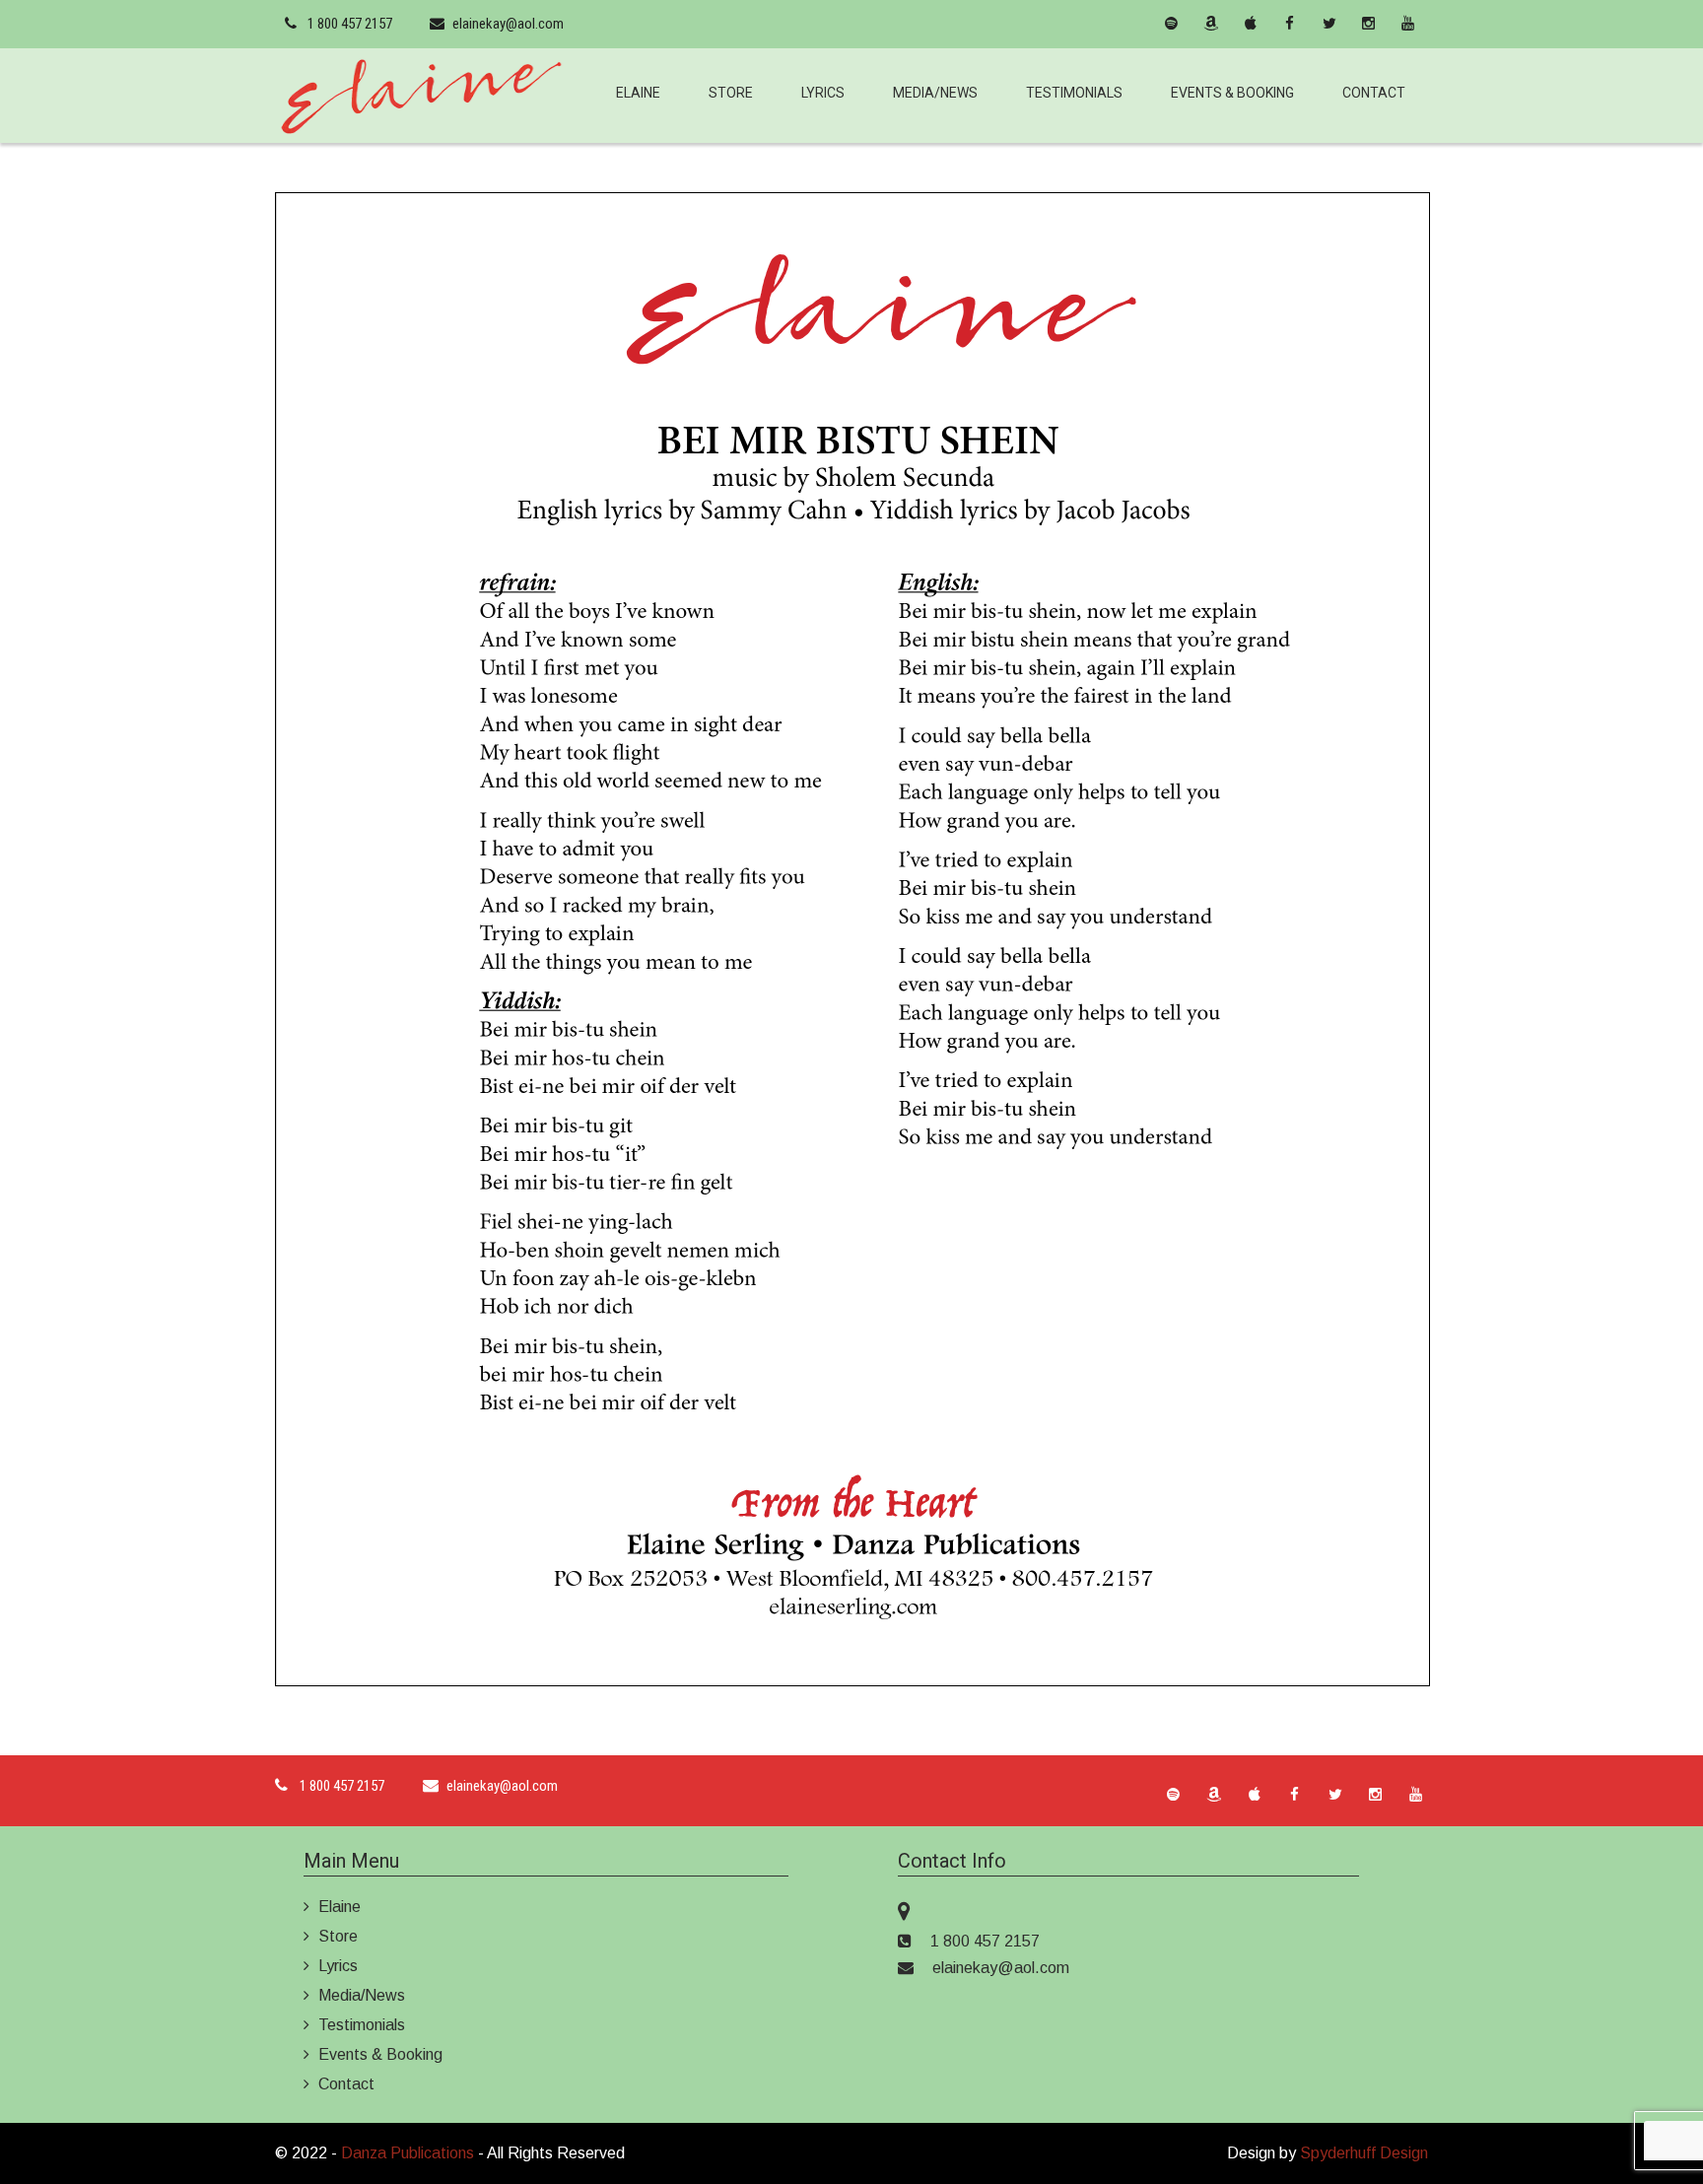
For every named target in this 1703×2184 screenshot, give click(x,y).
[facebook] (1290, 24)
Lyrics (823, 93)
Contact (1374, 93)
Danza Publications (408, 2153)
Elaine (638, 93)
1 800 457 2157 (350, 24)
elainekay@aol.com (508, 24)
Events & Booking (1232, 93)
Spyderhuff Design (1364, 2153)
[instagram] (1369, 24)
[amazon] (1211, 24)
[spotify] (1172, 24)
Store (731, 93)
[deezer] (1132, 24)
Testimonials (1074, 93)
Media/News (935, 93)
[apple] (1251, 24)
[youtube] (1408, 24)
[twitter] (1329, 24)
